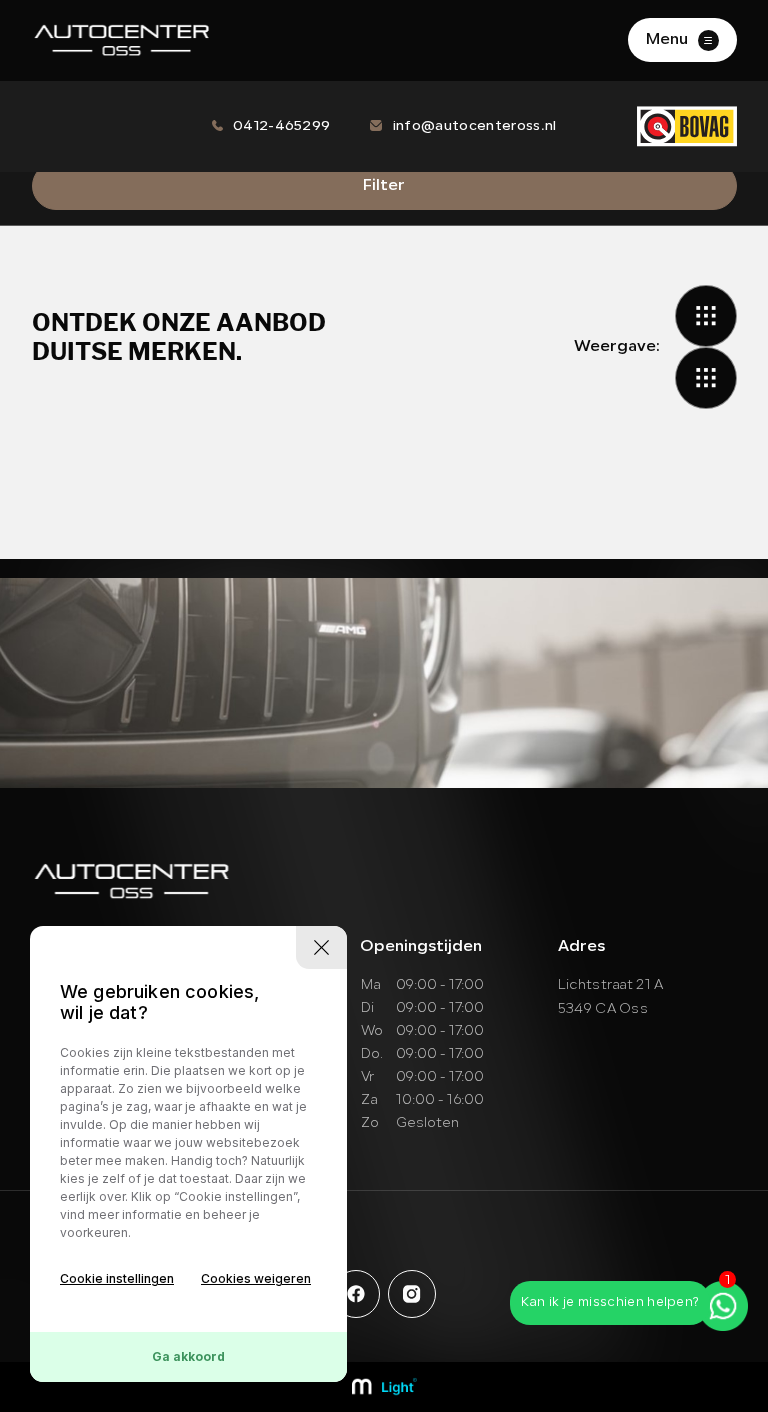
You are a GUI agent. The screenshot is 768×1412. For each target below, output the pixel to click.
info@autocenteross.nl (475, 126)
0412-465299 (282, 126)
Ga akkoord (188, 1356)
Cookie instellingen (117, 1278)
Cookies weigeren (256, 1278)
